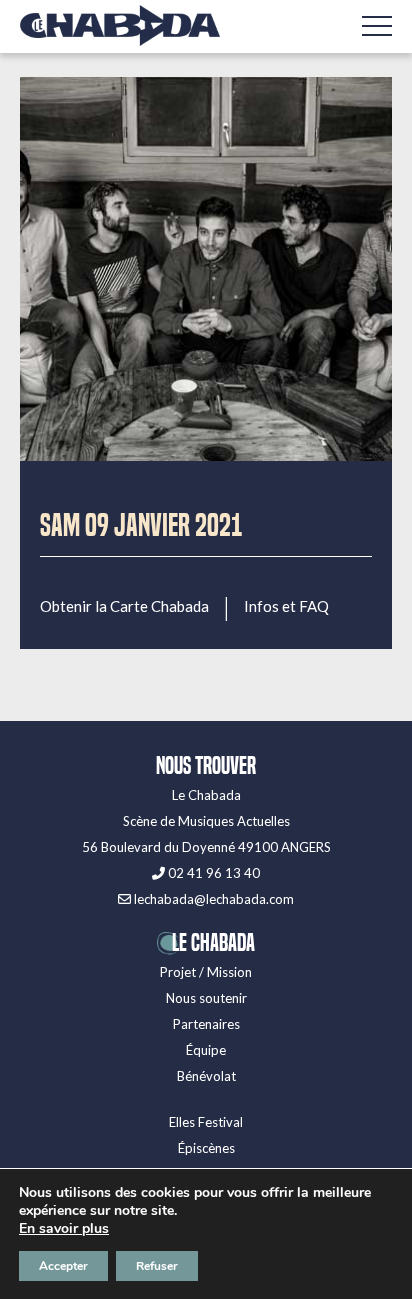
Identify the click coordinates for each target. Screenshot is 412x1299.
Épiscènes (206, 1148)
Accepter (63, 1266)
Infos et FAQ (286, 606)
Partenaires (206, 1024)
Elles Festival (206, 1122)
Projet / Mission (206, 972)
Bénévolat (206, 1076)
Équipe (206, 1050)
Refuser (157, 1266)
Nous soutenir (206, 998)
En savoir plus (64, 1229)
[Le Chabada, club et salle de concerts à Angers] (120, 25)
